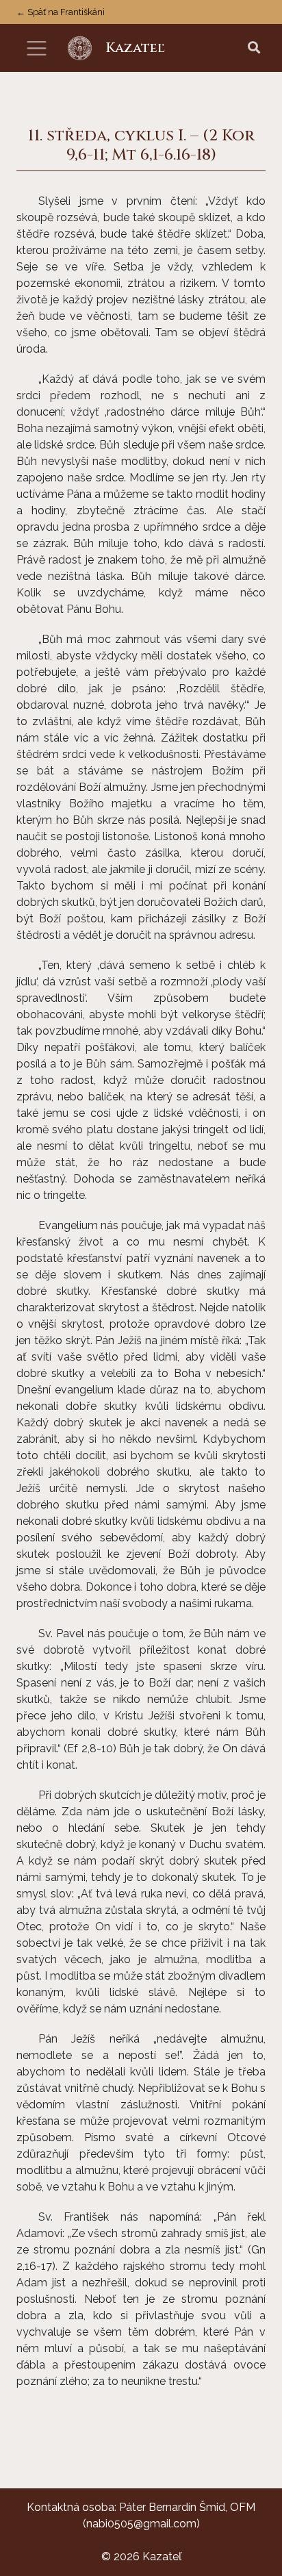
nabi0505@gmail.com (141, 2524)
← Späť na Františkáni (61, 12)
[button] (254, 48)
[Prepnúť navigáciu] (37, 48)
